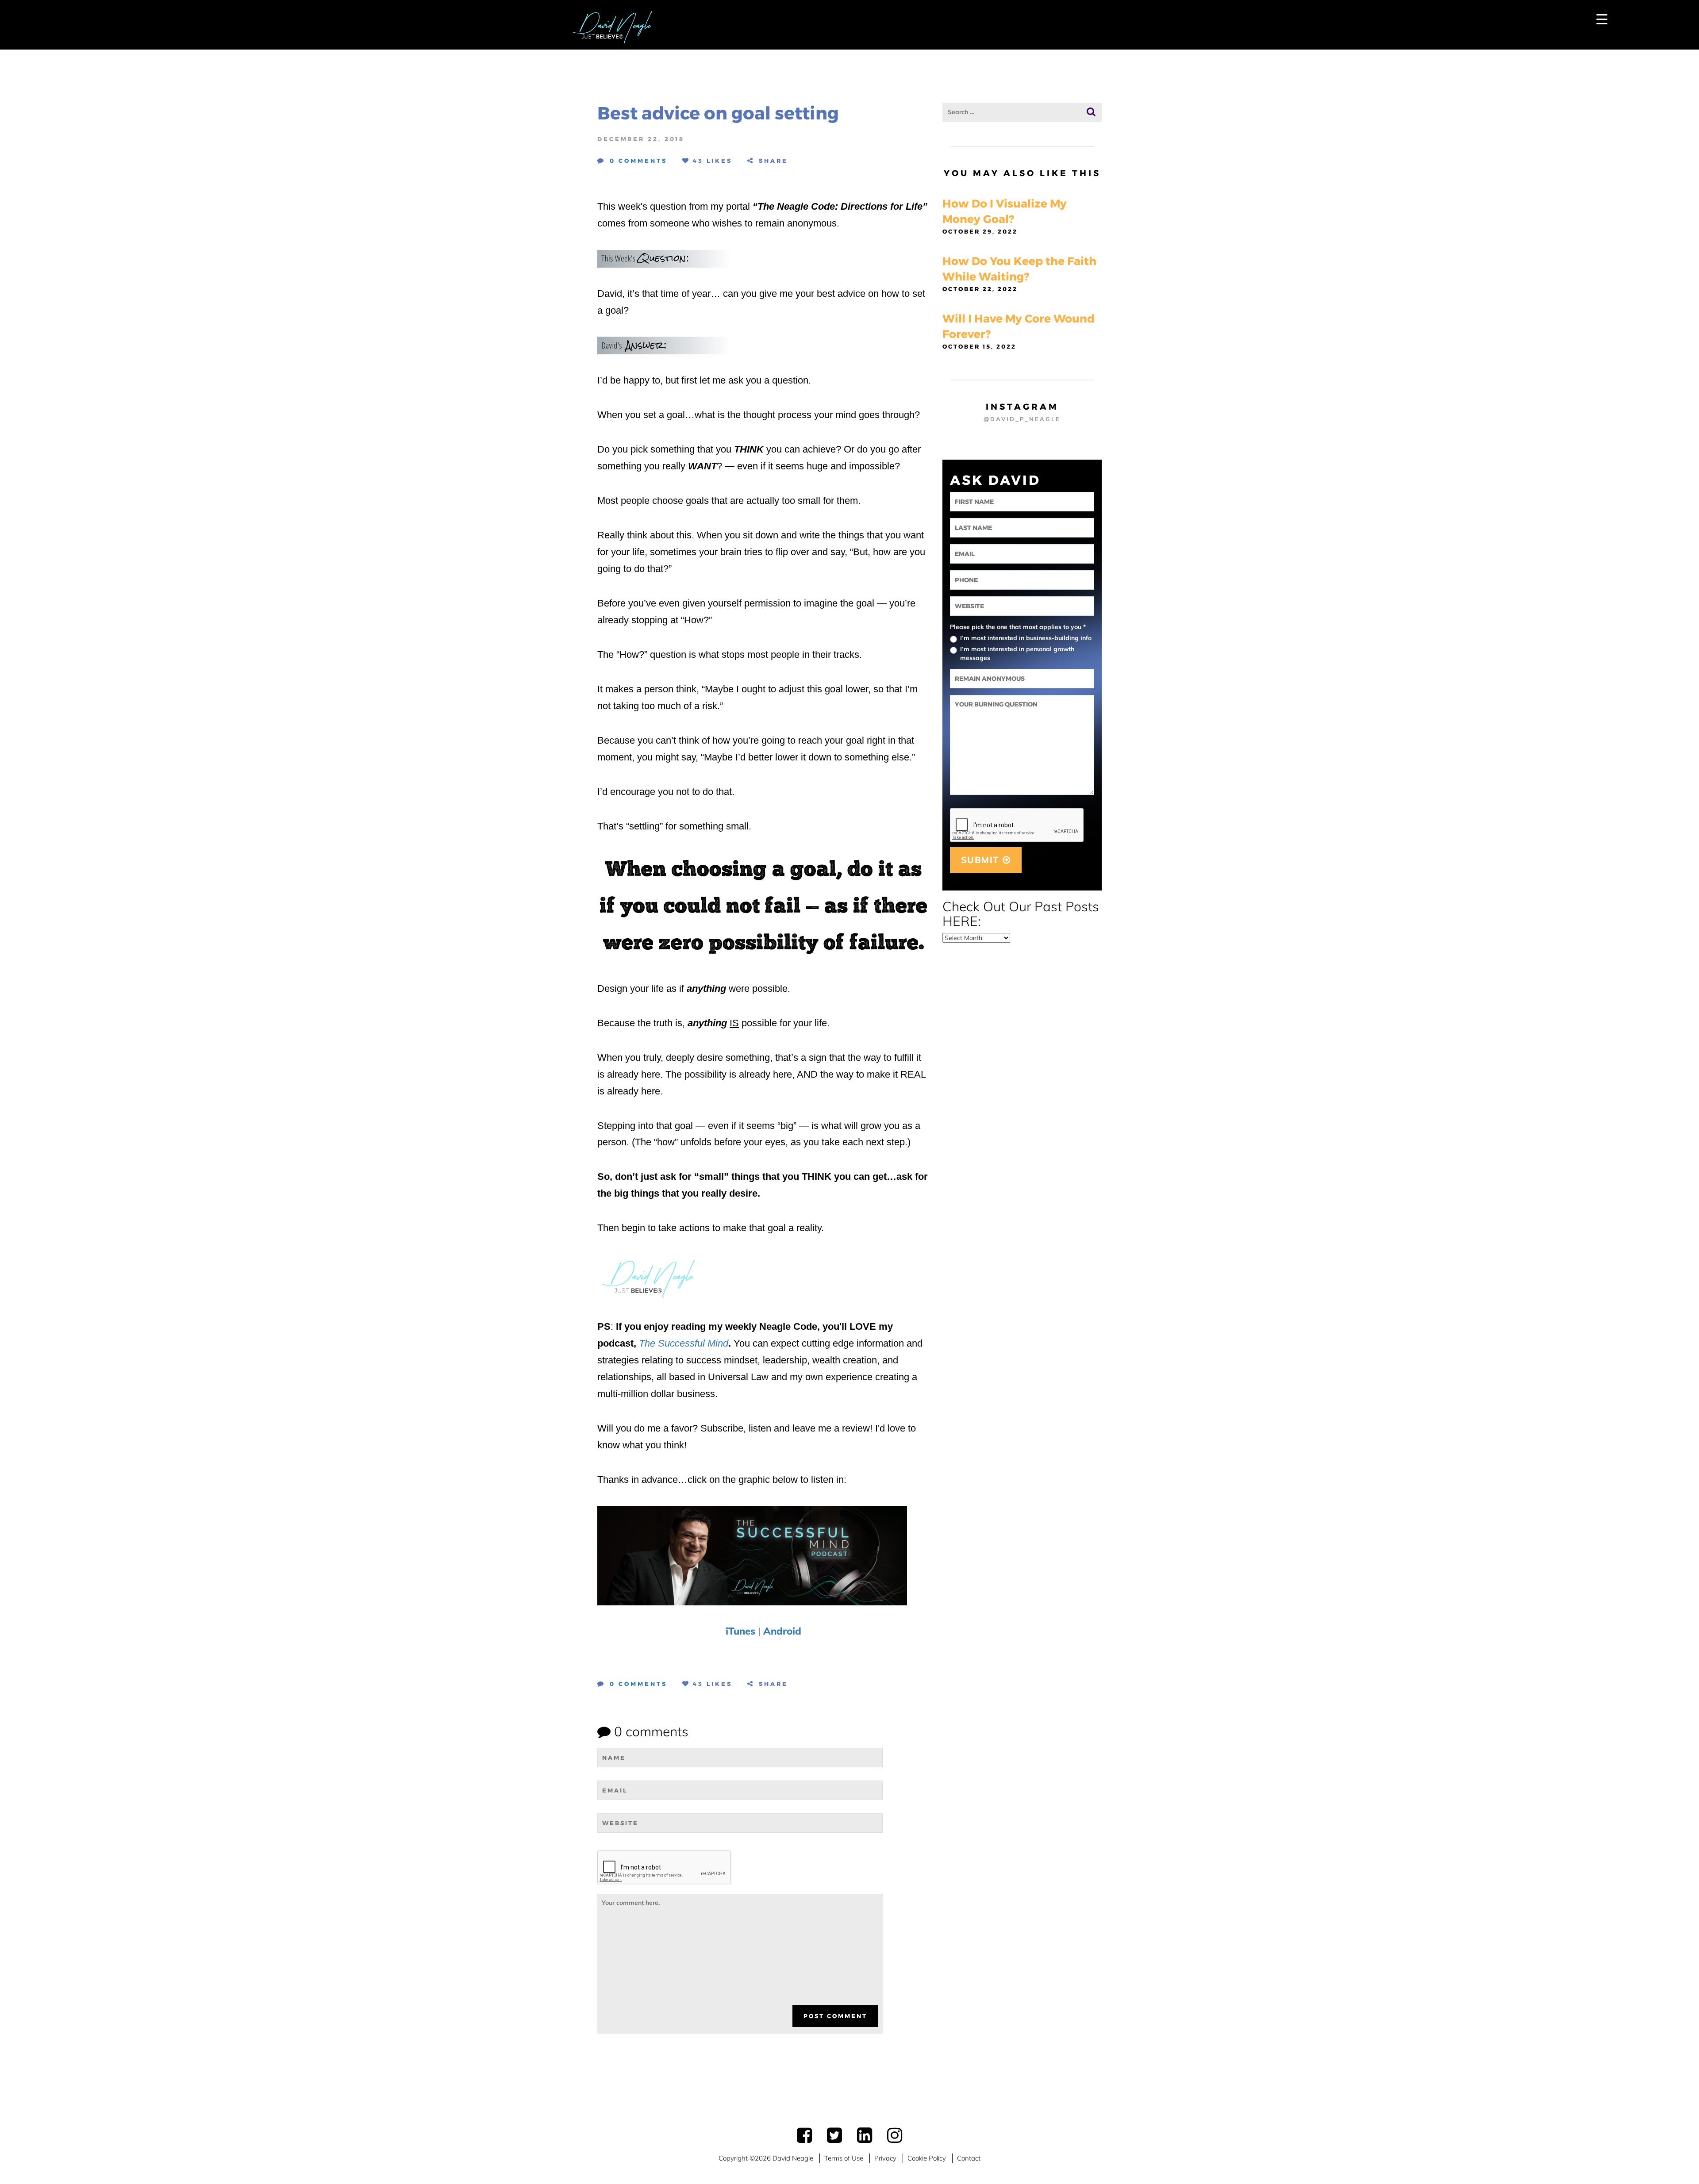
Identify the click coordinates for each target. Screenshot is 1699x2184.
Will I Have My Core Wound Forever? (1019, 326)
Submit (982, 860)
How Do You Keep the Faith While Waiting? (1019, 269)
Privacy (885, 2158)
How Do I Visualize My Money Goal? (1005, 211)
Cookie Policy (927, 2158)
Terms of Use (844, 2158)
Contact (969, 2158)
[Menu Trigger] (1602, 19)
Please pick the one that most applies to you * (1018, 627)
